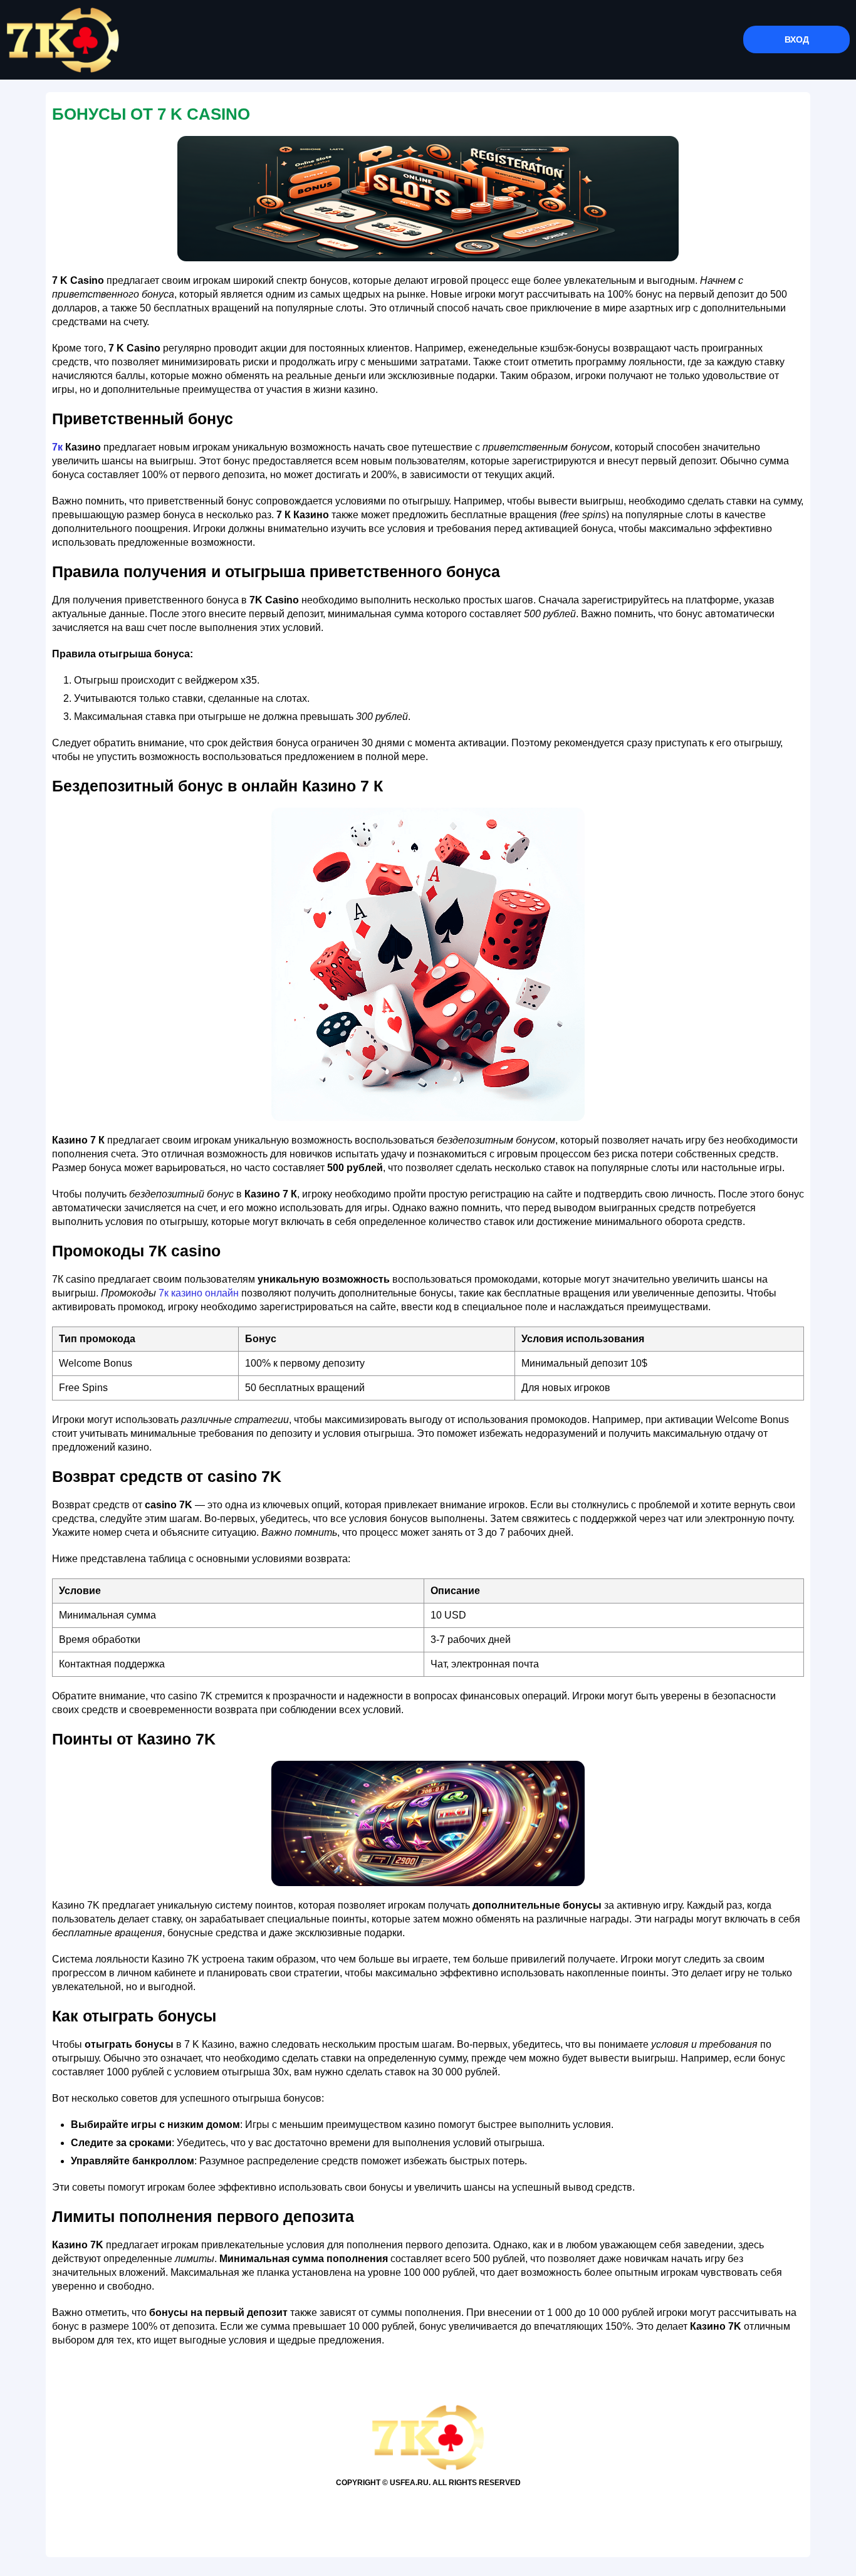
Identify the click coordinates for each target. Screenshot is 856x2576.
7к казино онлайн (199, 1293)
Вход (797, 39)
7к (57, 447)
